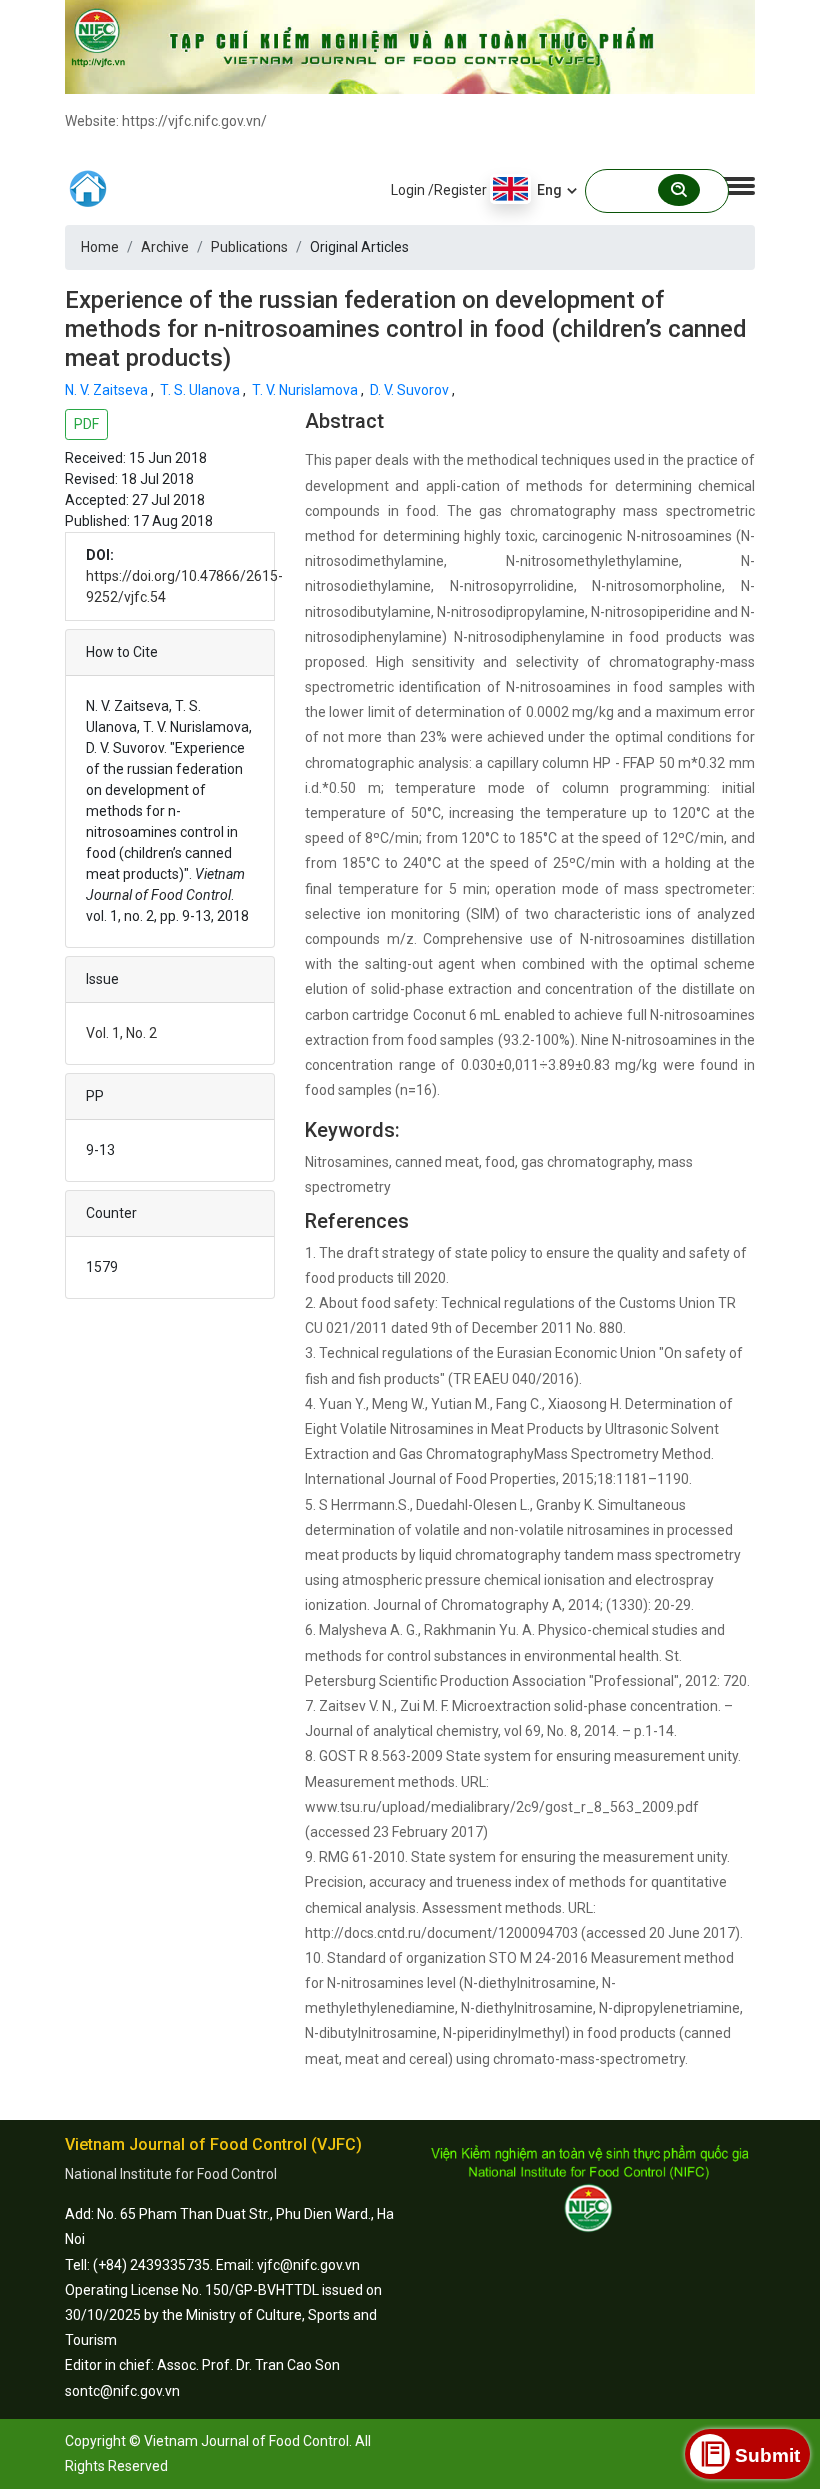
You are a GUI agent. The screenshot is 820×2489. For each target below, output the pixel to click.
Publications (249, 247)
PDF (86, 424)
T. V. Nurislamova (306, 390)
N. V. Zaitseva (108, 390)
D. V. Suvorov (411, 390)
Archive (165, 247)
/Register (457, 190)
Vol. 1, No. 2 (121, 1033)
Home (100, 247)
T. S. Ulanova (201, 390)
